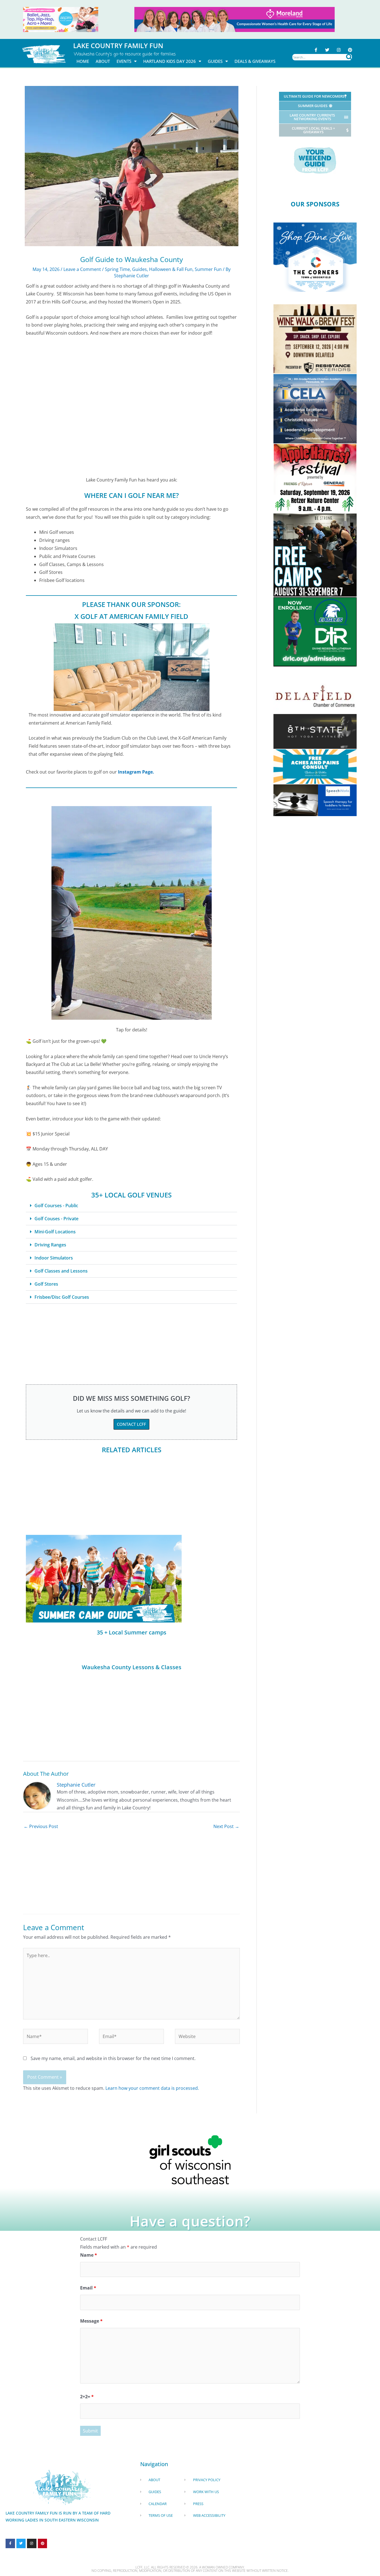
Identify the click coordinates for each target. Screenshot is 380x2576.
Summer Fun (208, 269)
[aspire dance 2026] (61, 19)
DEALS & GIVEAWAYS (255, 61)
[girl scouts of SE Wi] (190, 2159)
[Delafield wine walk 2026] (315, 339)
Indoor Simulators (54, 1258)
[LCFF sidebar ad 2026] (315, 478)
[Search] (349, 57)
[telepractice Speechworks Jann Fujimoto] (315, 800)
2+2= (87, 2397)
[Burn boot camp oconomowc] (315, 555)
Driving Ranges (50, 1245)
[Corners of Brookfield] (315, 257)
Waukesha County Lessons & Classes (132, 1667)
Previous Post (41, 1826)
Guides (215, 61)
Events (124, 61)
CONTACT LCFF (131, 1424)
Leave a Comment (82, 269)
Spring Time (117, 269)
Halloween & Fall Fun (171, 269)
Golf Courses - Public (56, 1206)
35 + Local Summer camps (132, 1632)
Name (89, 2255)
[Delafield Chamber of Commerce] (315, 696)
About (103, 61)
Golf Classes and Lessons (61, 1271)
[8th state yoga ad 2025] (315, 731)
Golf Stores (46, 1284)
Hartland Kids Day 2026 (170, 61)
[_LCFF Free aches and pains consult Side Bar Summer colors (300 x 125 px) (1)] (315, 766)
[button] (131, 1206)
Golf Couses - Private (56, 1219)
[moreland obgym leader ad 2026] (235, 19)
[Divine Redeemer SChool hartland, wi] (315, 631)
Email (88, 2288)
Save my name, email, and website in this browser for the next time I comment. (113, 2058)
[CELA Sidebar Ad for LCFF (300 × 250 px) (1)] (315, 408)
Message (91, 2321)
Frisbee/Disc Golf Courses (62, 1297)
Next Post (226, 1826)
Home (83, 61)
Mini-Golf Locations (55, 1232)
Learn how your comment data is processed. (152, 2088)
